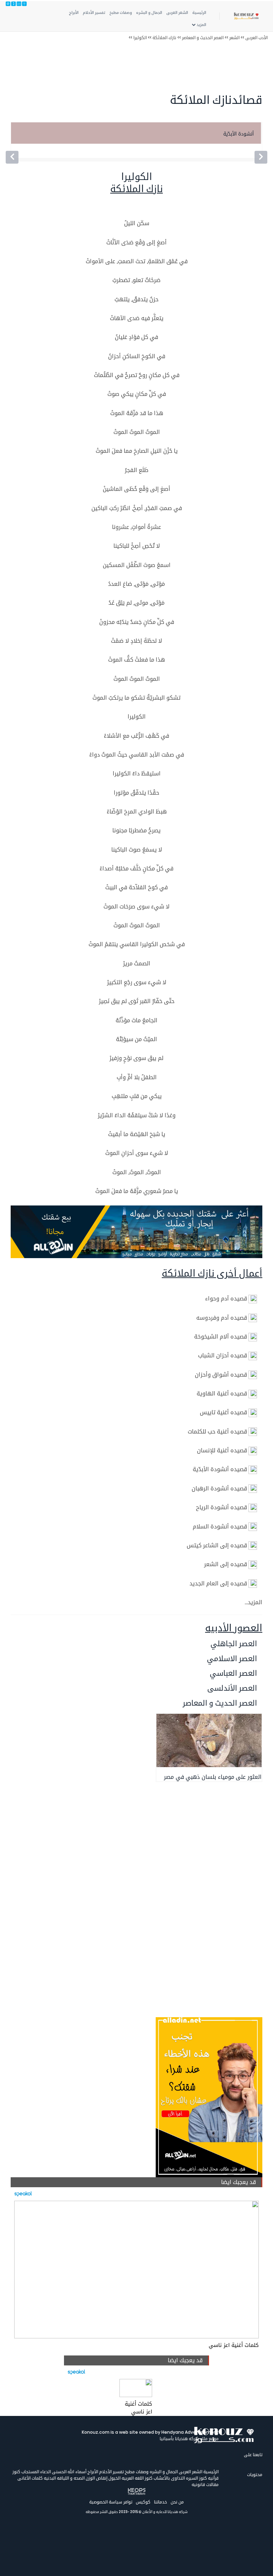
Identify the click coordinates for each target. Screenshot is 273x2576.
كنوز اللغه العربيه (136, 2478)
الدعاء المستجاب (36, 2472)
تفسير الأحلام (94, 12)
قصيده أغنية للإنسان (222, 1450)
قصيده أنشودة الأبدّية (220, 1469)
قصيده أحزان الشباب (223, 1355)
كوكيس (143, 2502)
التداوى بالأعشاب (169, 2478)
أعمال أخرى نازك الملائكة (212, 1273)
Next (267, 140)
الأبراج (74, 12)
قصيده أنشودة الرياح (221, 1507)
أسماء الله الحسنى (69, 2472)
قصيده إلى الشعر (226, 1564)
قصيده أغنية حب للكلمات (217, 1432)
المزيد (201, 25)
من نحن (177, 2502)
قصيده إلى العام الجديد (218, 1583)
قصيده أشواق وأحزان (221, 1375)
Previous (6, 140)
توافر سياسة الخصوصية (111, 2502)
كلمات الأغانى (30, 2478)
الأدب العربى (256, 38)
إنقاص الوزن (96, 2478)
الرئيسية (199, 12)
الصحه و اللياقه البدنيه (64, 2478)
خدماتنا (160, 2502)
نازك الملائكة (164, 38)
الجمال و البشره (149, 12)
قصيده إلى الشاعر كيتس (217, 1545)
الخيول (114, 2478)
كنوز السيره (196, 2478)
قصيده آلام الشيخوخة (221, 1337)
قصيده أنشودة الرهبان (219, 1488)
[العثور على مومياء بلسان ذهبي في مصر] (209, 1740)
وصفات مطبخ (121, 12)
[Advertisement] (150, 70)
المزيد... (253, 1602)
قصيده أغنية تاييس (223, 1412)
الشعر (234, 38)
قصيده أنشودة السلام (220, 1526)
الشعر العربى (177, 12)
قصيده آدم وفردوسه (222, 1318)
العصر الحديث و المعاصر (203, 38)
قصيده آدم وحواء (226, 1298)
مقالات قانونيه (205, 2484)
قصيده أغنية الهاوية (222, 1393)
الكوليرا (140, 38)
